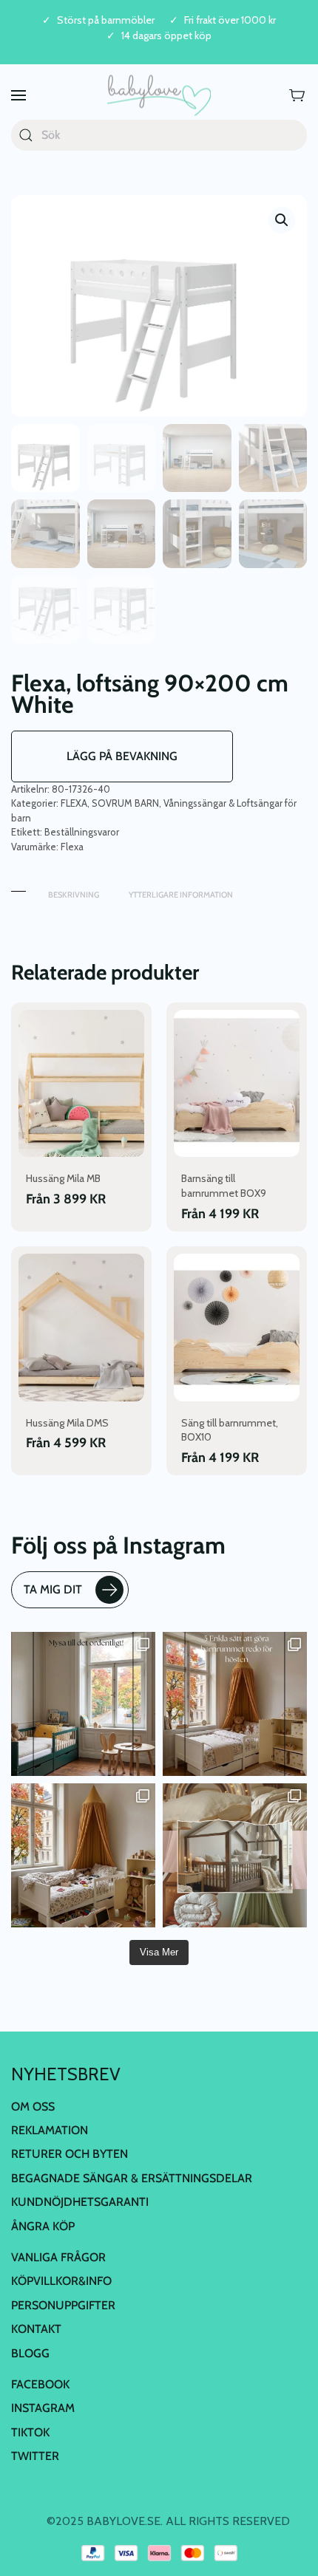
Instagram (43, 2408)
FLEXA (74, 803)
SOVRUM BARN (125, 803)
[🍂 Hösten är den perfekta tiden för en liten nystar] (83, 1855)
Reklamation (50, 2130)
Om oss (33, 2107)
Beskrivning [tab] (74, 895)
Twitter (35, 2456)
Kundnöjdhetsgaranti (80, 2202)
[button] (18, 96)
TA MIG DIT (53, 1589)
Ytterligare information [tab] (181, 895)
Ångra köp (43, 2226)
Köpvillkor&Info (61, 2281)
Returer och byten (70, 2154)
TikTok (30, 2432)
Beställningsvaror (82, 832)
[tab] (18, 888)
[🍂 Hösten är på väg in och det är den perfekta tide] (235, 1855)
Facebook (40, 2384)
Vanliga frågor (58, 2257)
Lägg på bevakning (122, 756)
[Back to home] (159, 96)
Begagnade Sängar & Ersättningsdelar (132, 2178)
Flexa (72, 847)
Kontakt (36, 2329)
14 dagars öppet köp (166, 36)
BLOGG (30, 2353)
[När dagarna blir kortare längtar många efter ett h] (235, 1704)
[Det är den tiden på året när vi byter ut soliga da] (83, 1704)
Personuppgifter (63, 2305)
